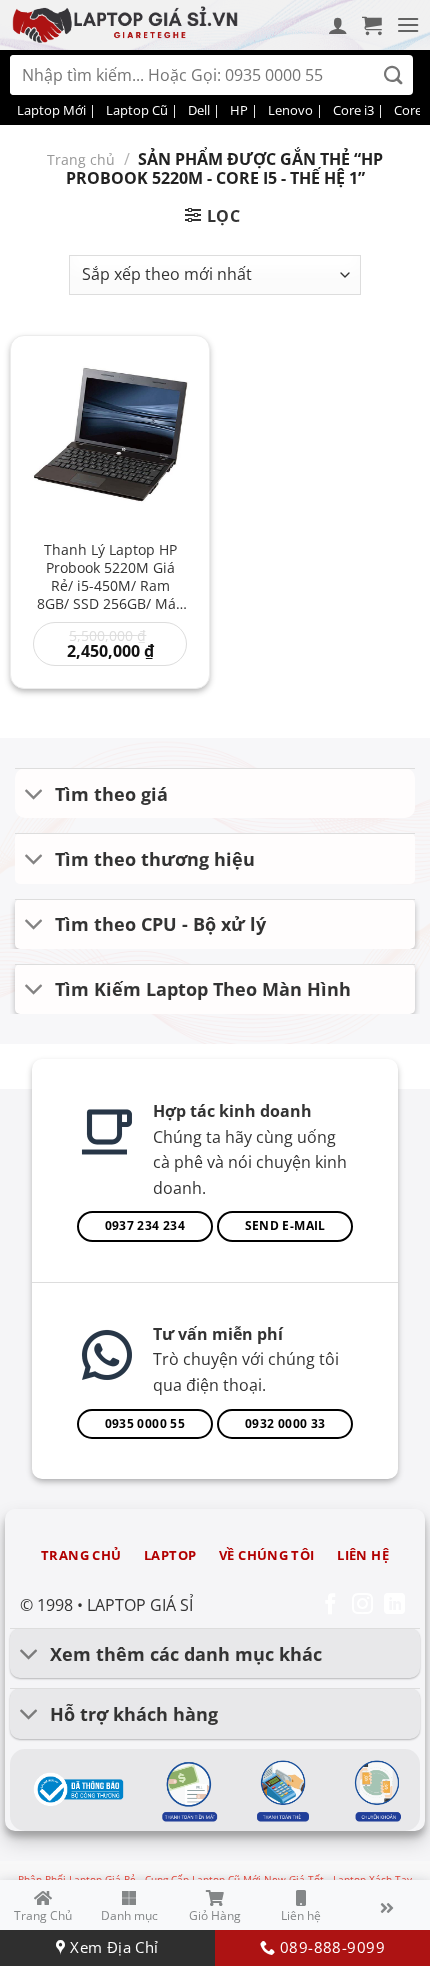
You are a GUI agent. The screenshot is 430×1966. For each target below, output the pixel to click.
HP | (244, 110)
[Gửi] (393, 75)
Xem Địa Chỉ (112, 1947)
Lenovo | (295, 110)
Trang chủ (81, 159)
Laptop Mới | (56, 110)
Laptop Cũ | (142, 110)
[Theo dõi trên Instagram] (362, 1605)
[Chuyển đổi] (34, 795)
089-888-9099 (329, 1947)
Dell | (204, 110)
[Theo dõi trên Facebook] (330, 1605)
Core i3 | (358, 110)
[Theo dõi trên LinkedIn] (394, 1605)
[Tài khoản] (338, 25)
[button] (372, 25)
